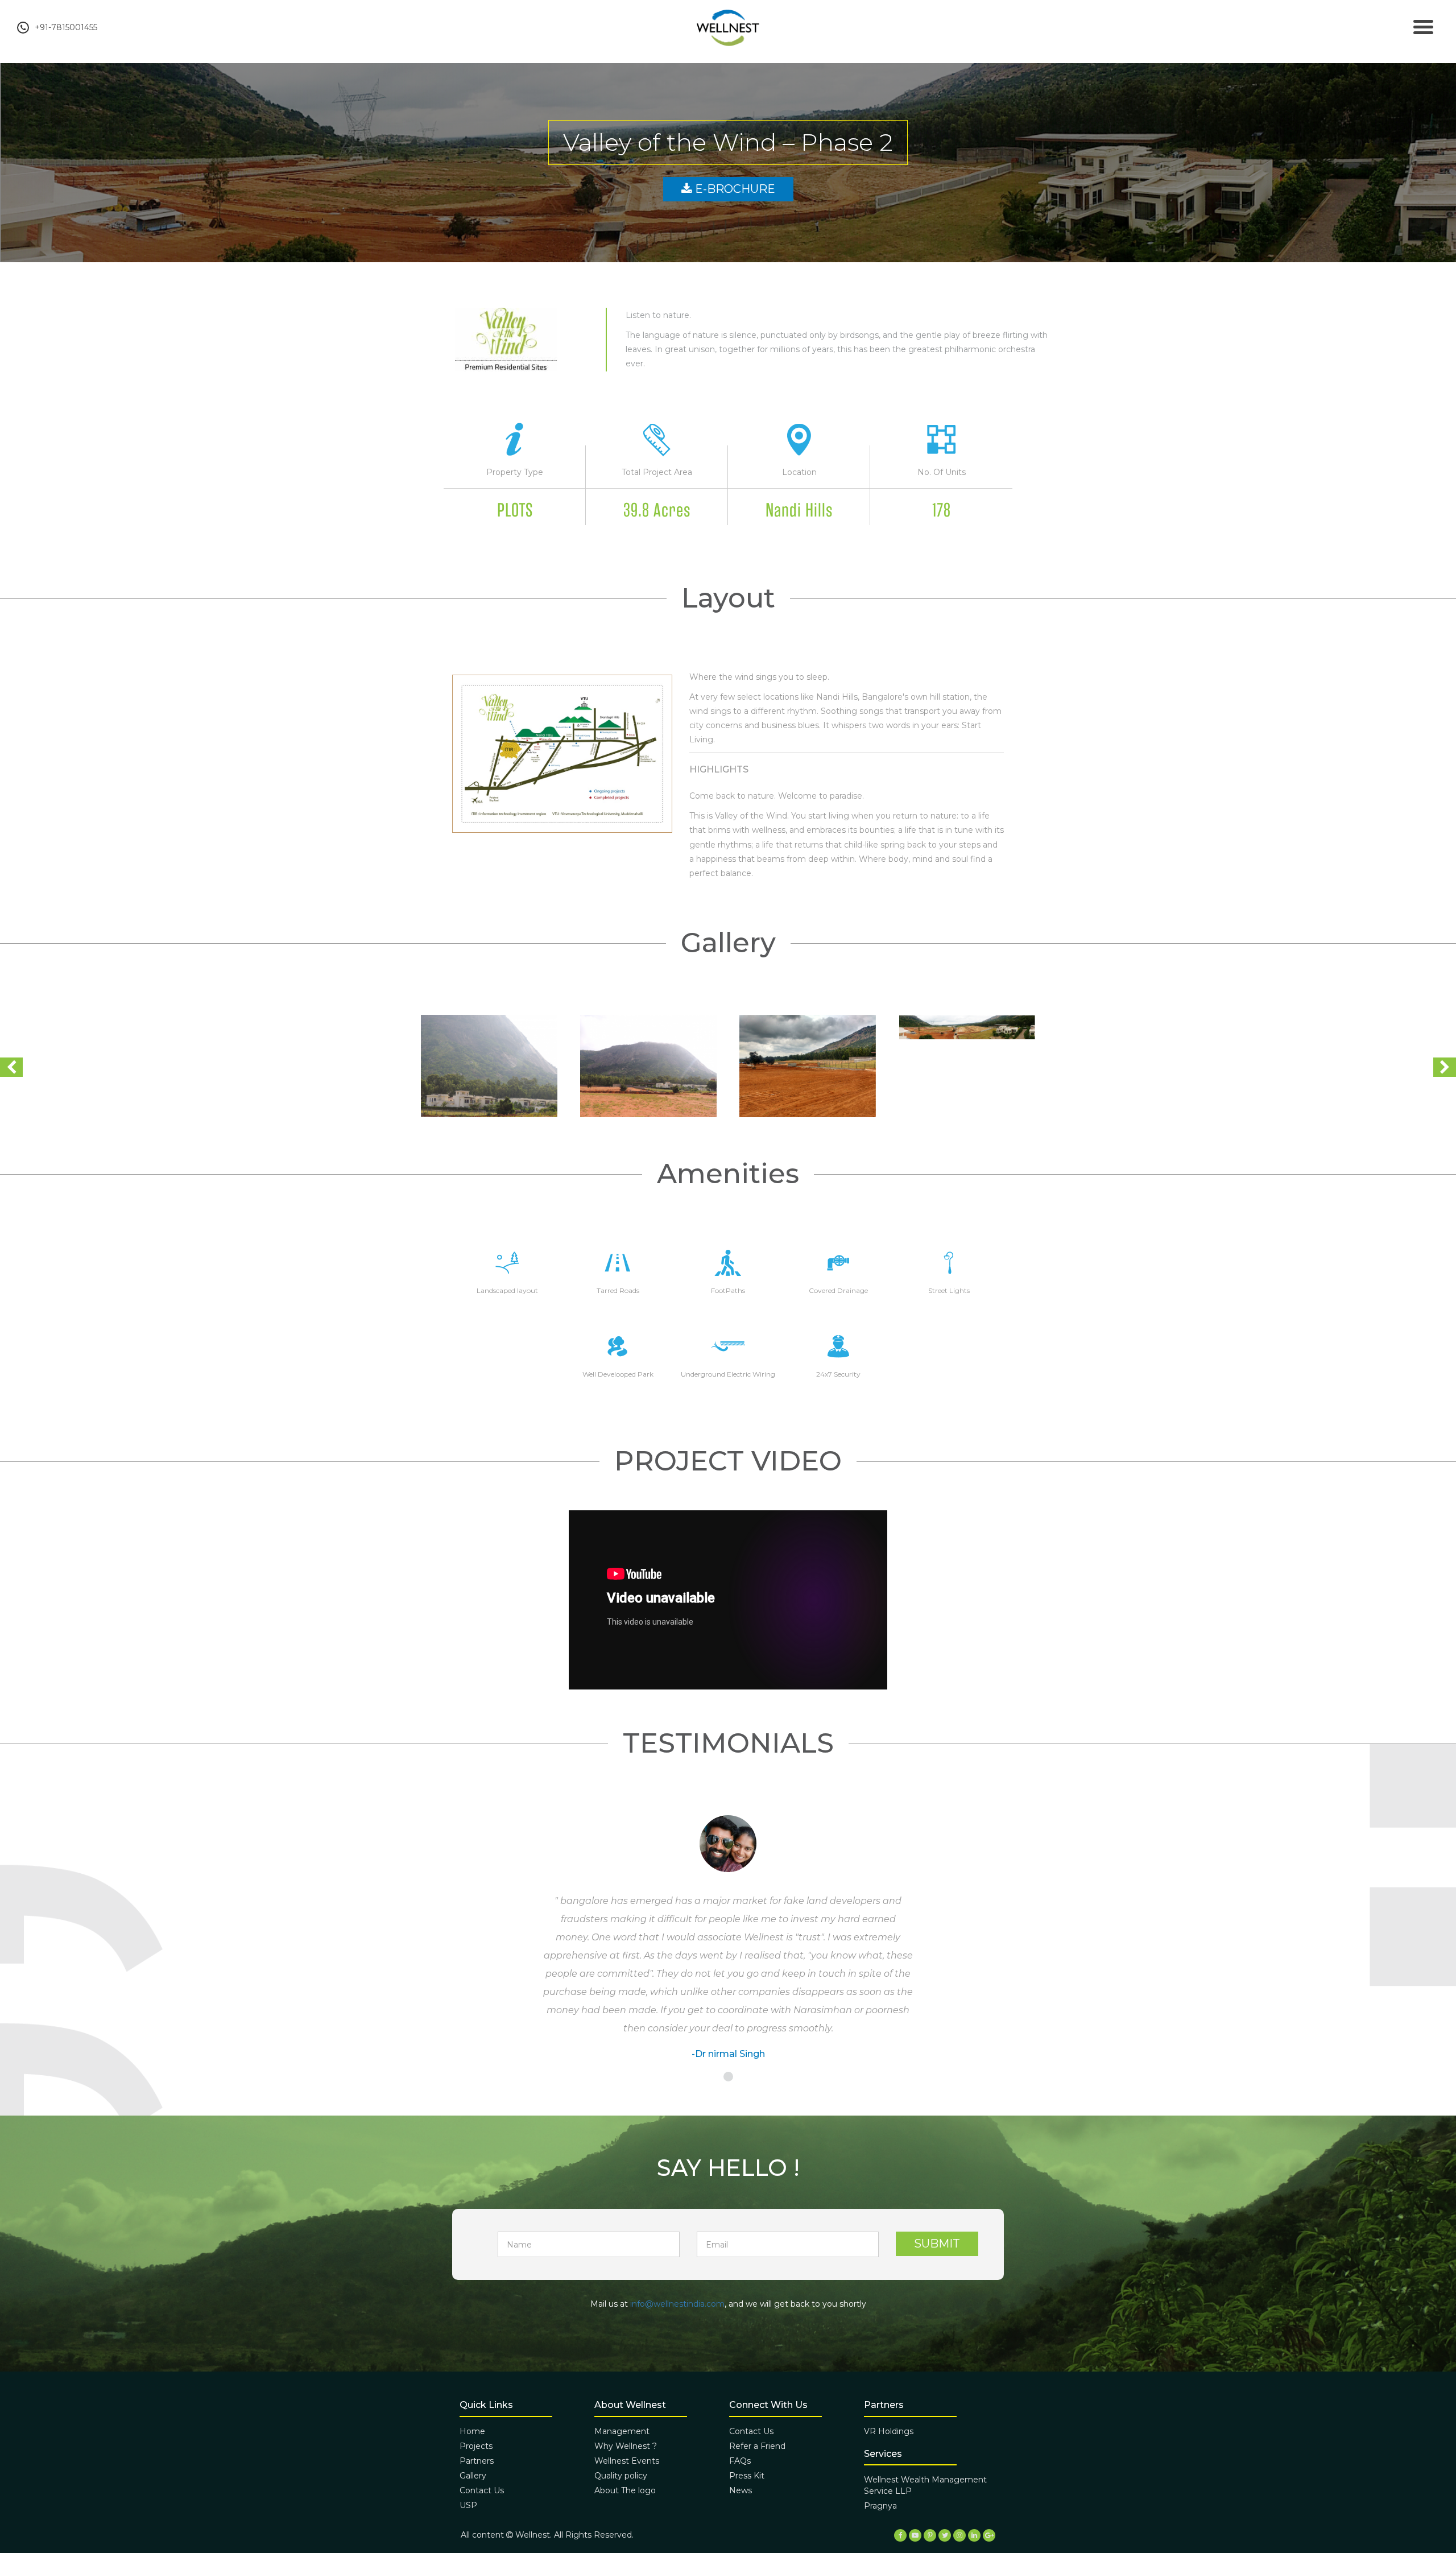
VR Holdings (889, 2431)
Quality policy (621, 2476)
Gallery (473, 2476)
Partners (477, 2461)
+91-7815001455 (66, 27)
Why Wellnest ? (626, 2446)
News (741, 2490)
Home (472, 2431)
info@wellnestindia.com (677, 2304)
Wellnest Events (627, 2461)
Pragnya (880, 2506)
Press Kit (747, 2476)
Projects (476, 2446)
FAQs (740, 2461)
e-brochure (734, 189)
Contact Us (482, 2490)
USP (468, 2505)
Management (622, 2431)
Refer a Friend (757, 2446)
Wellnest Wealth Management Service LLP (925, 2485)
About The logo (625, 2490)
